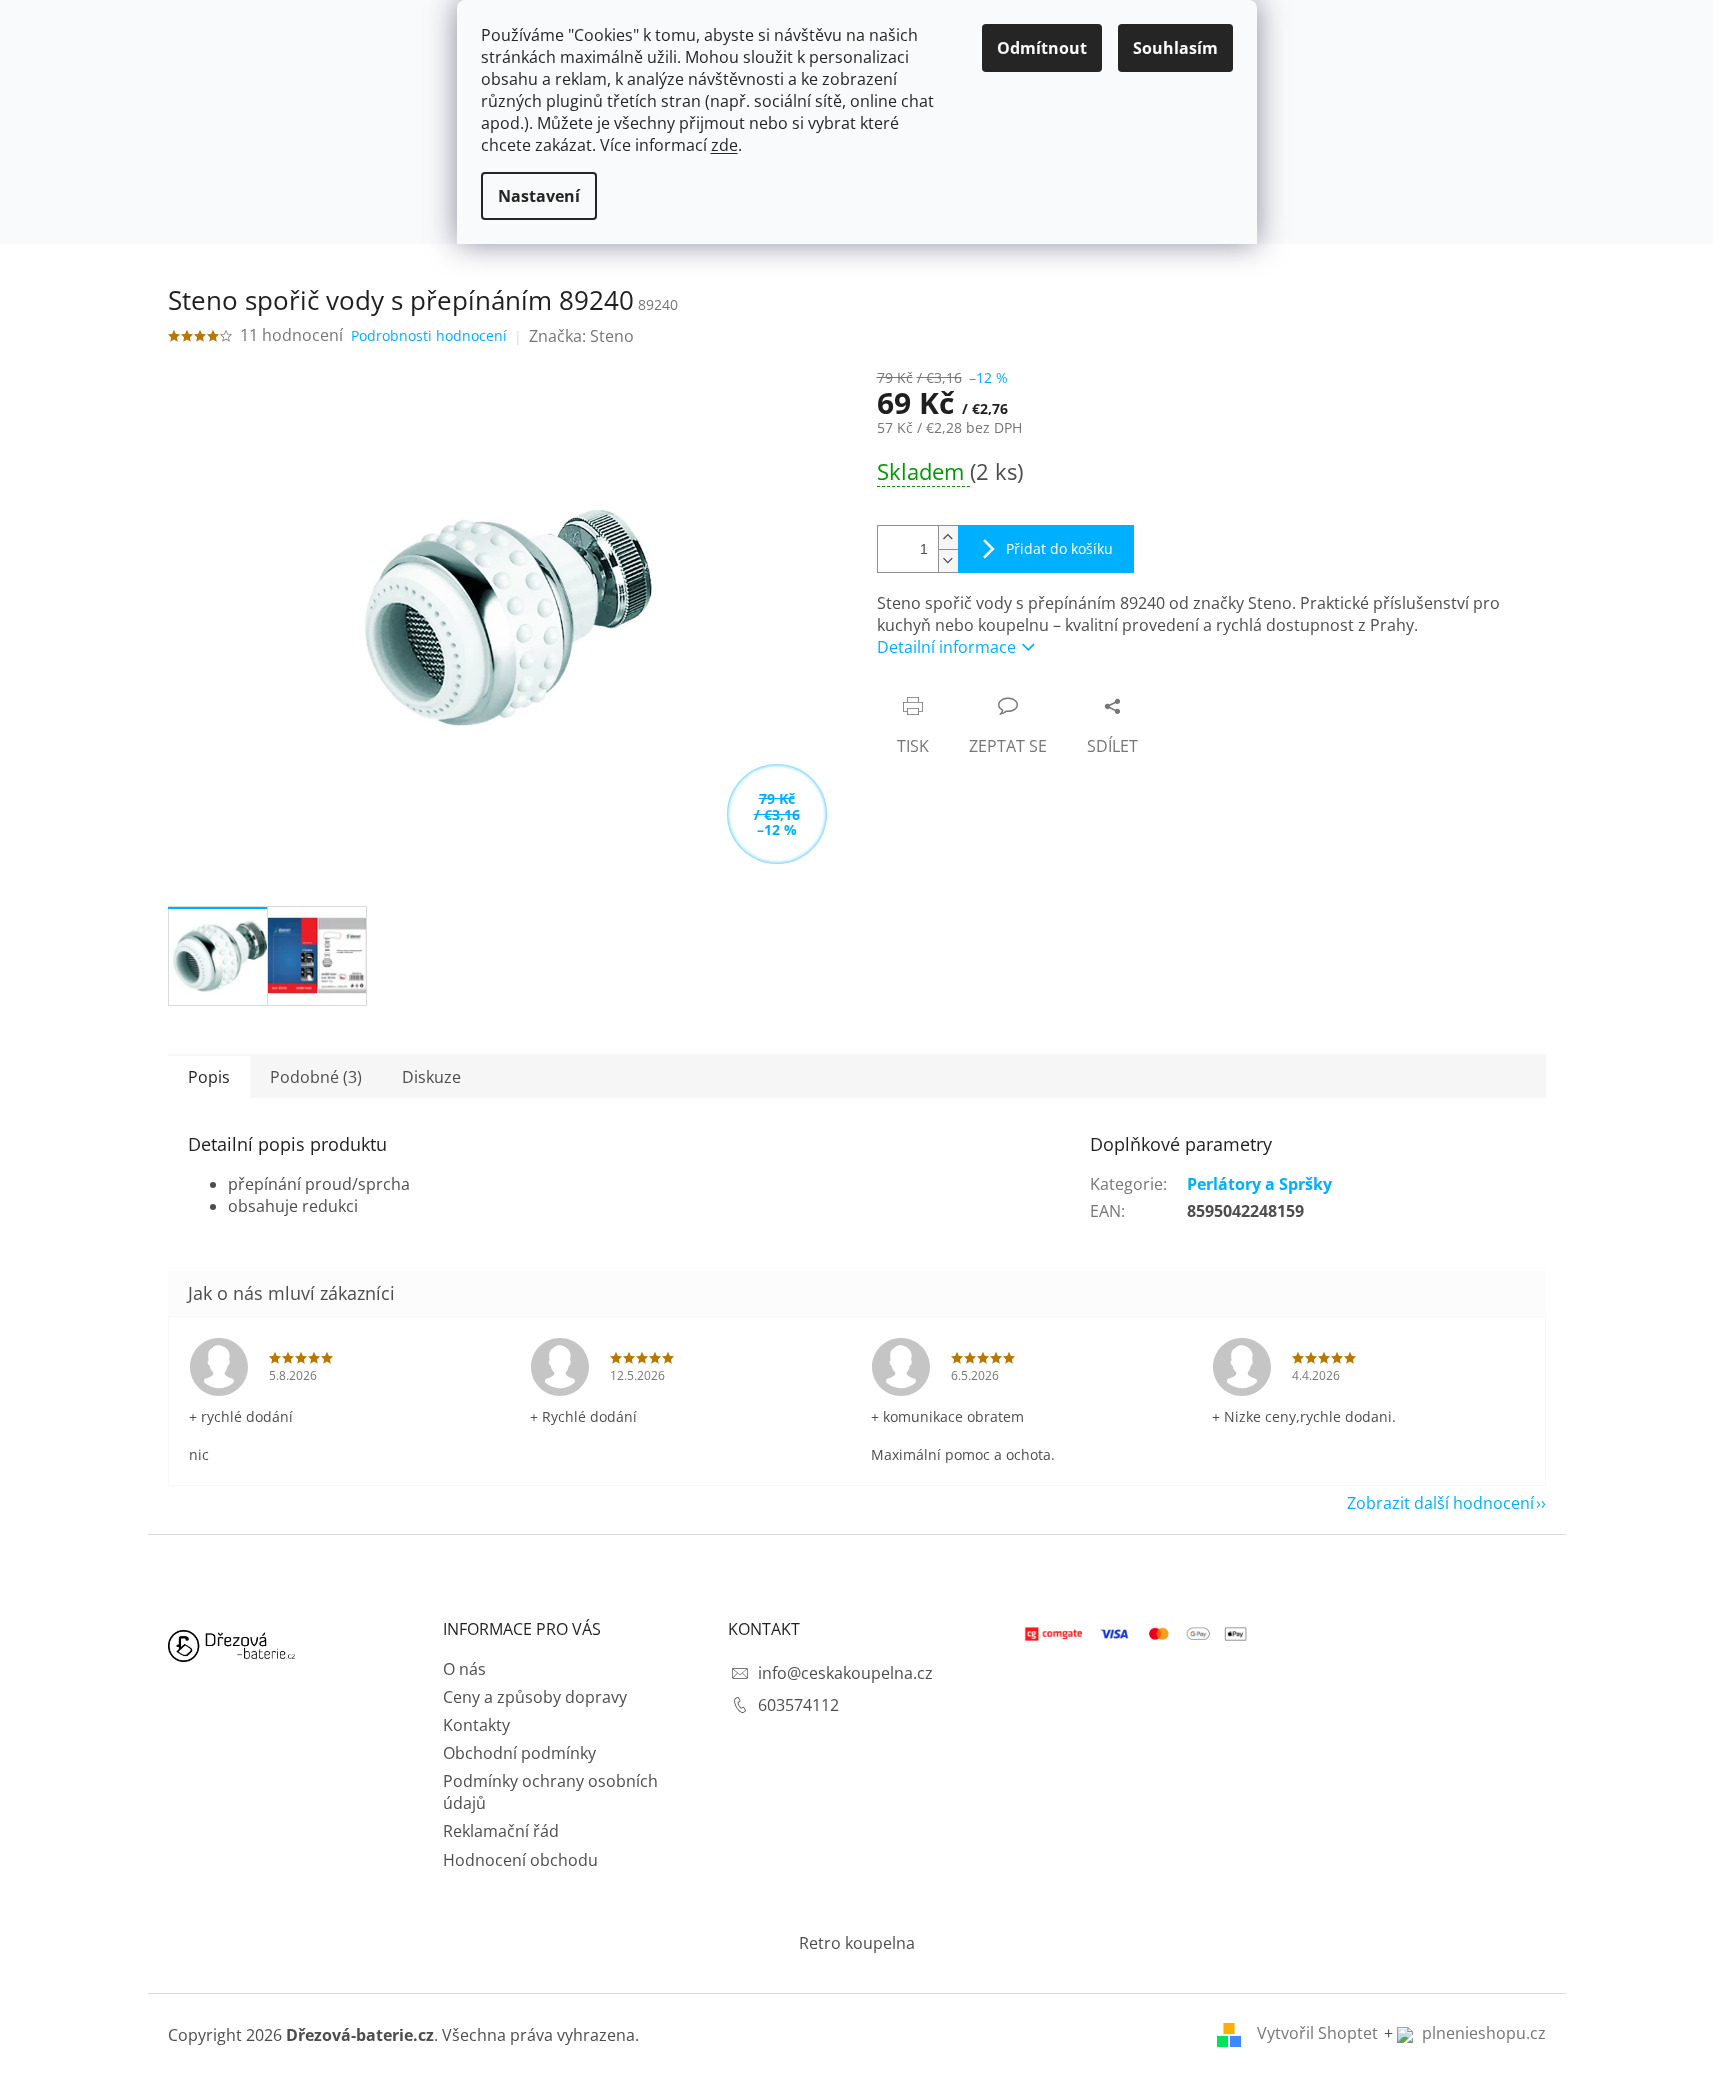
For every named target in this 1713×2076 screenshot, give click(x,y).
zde (724, 145)
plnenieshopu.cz (1482, 2033)
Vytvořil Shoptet (1317, 2033)
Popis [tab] (209, 1077)
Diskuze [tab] (431, 1077)
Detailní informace (946, 647)
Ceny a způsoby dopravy (535, 1697)
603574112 (798, 1705)
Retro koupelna (857, 1943)
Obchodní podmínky (519, 1753)
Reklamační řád (501, 1831)
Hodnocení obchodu (520, 1860)
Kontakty (476, 1725)
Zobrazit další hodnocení (1440, 1503)
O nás (464, 1669)
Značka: (581, 336)
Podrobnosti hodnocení (429, 335)
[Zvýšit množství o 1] (948, 537)
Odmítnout (1042, 48)
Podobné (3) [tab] (316, 1077)
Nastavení (539, 196)
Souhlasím (1175, 48)
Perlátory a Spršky (1259, 1184)
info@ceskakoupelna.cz (845, 1673)
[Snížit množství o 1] (948, 560)
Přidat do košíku (1059, 548)
